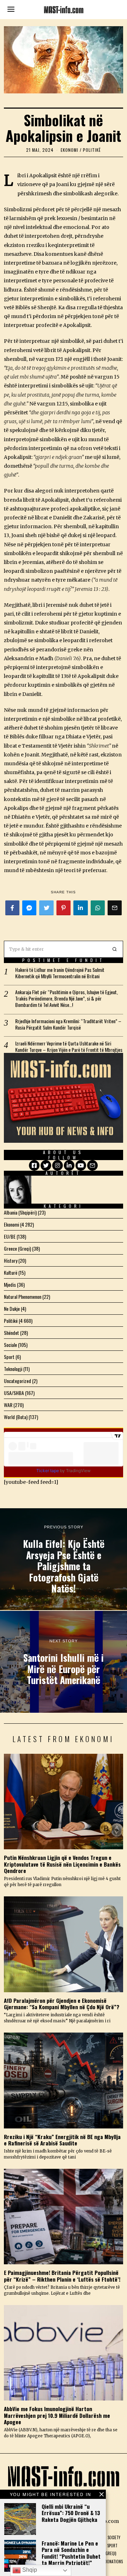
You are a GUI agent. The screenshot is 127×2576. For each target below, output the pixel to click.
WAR (8, 1405)
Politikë (92, 150)
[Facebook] (12, 908)
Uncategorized (17, 1381)
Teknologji (13, 1369)
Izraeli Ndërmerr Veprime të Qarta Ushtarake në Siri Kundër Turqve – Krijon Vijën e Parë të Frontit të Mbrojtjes (69, 1047)
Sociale (10, 1345)
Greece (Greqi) (17, 1248)
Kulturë (11, 1272)
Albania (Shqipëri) (20, 1212)
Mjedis (10, 1284)
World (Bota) (16, 1417)
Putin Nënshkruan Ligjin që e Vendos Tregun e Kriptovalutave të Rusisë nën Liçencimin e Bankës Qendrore (62, 1864)
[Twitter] (46, 908)
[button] (115, 949)
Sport (9, 1357)
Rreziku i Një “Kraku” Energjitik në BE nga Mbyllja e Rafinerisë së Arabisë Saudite (62, 2140)
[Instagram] (58, 1165)
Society (114, 2537)
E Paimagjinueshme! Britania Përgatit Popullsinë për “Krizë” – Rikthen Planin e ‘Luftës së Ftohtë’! (62, 2276)
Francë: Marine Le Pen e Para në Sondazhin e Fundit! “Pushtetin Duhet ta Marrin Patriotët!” (71, 2553)
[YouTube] (81, 1165)
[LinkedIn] (69, 1165)
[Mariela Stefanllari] (18, 1190)
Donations (114, 2561)
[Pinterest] (64, 908)
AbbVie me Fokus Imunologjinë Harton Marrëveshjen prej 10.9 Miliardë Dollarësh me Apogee (57, 2415)
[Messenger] (29, 908)
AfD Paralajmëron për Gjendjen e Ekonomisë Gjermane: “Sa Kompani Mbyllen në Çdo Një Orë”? (62, 2004)
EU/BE (10, 1236)
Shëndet (11, 1333)
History (11, 1260)
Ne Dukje (12, 1309)
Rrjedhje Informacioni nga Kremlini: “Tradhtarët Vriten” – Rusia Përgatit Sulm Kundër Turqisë (68, 1024)
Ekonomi (69, 150)
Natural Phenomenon (23, 1296)
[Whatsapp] (98, 908)
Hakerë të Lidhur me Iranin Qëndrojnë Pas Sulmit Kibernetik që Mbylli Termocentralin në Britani (60, 973)
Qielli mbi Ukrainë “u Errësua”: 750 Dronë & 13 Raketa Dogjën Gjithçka (71, 2513)
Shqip (29, 2570)
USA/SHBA (14, 1393)
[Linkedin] (80, 908)
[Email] (115, 908)
